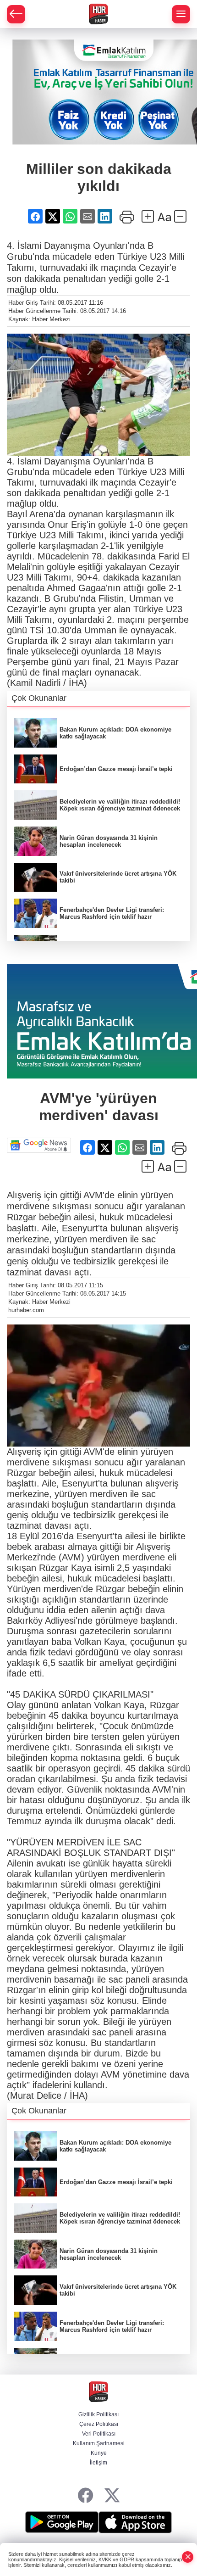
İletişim (98, 2463)
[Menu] (181, 14)
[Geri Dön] (16, 14)
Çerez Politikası (99, 2424)
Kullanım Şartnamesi (99, 2443)
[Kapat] (188, 2557)
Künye (99, 2453)
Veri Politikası (99, 2434)
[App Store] (135, 2522)
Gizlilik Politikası (98, 2414)
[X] (112, 2496)
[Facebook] (85, 2496)
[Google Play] (62, 2522)
